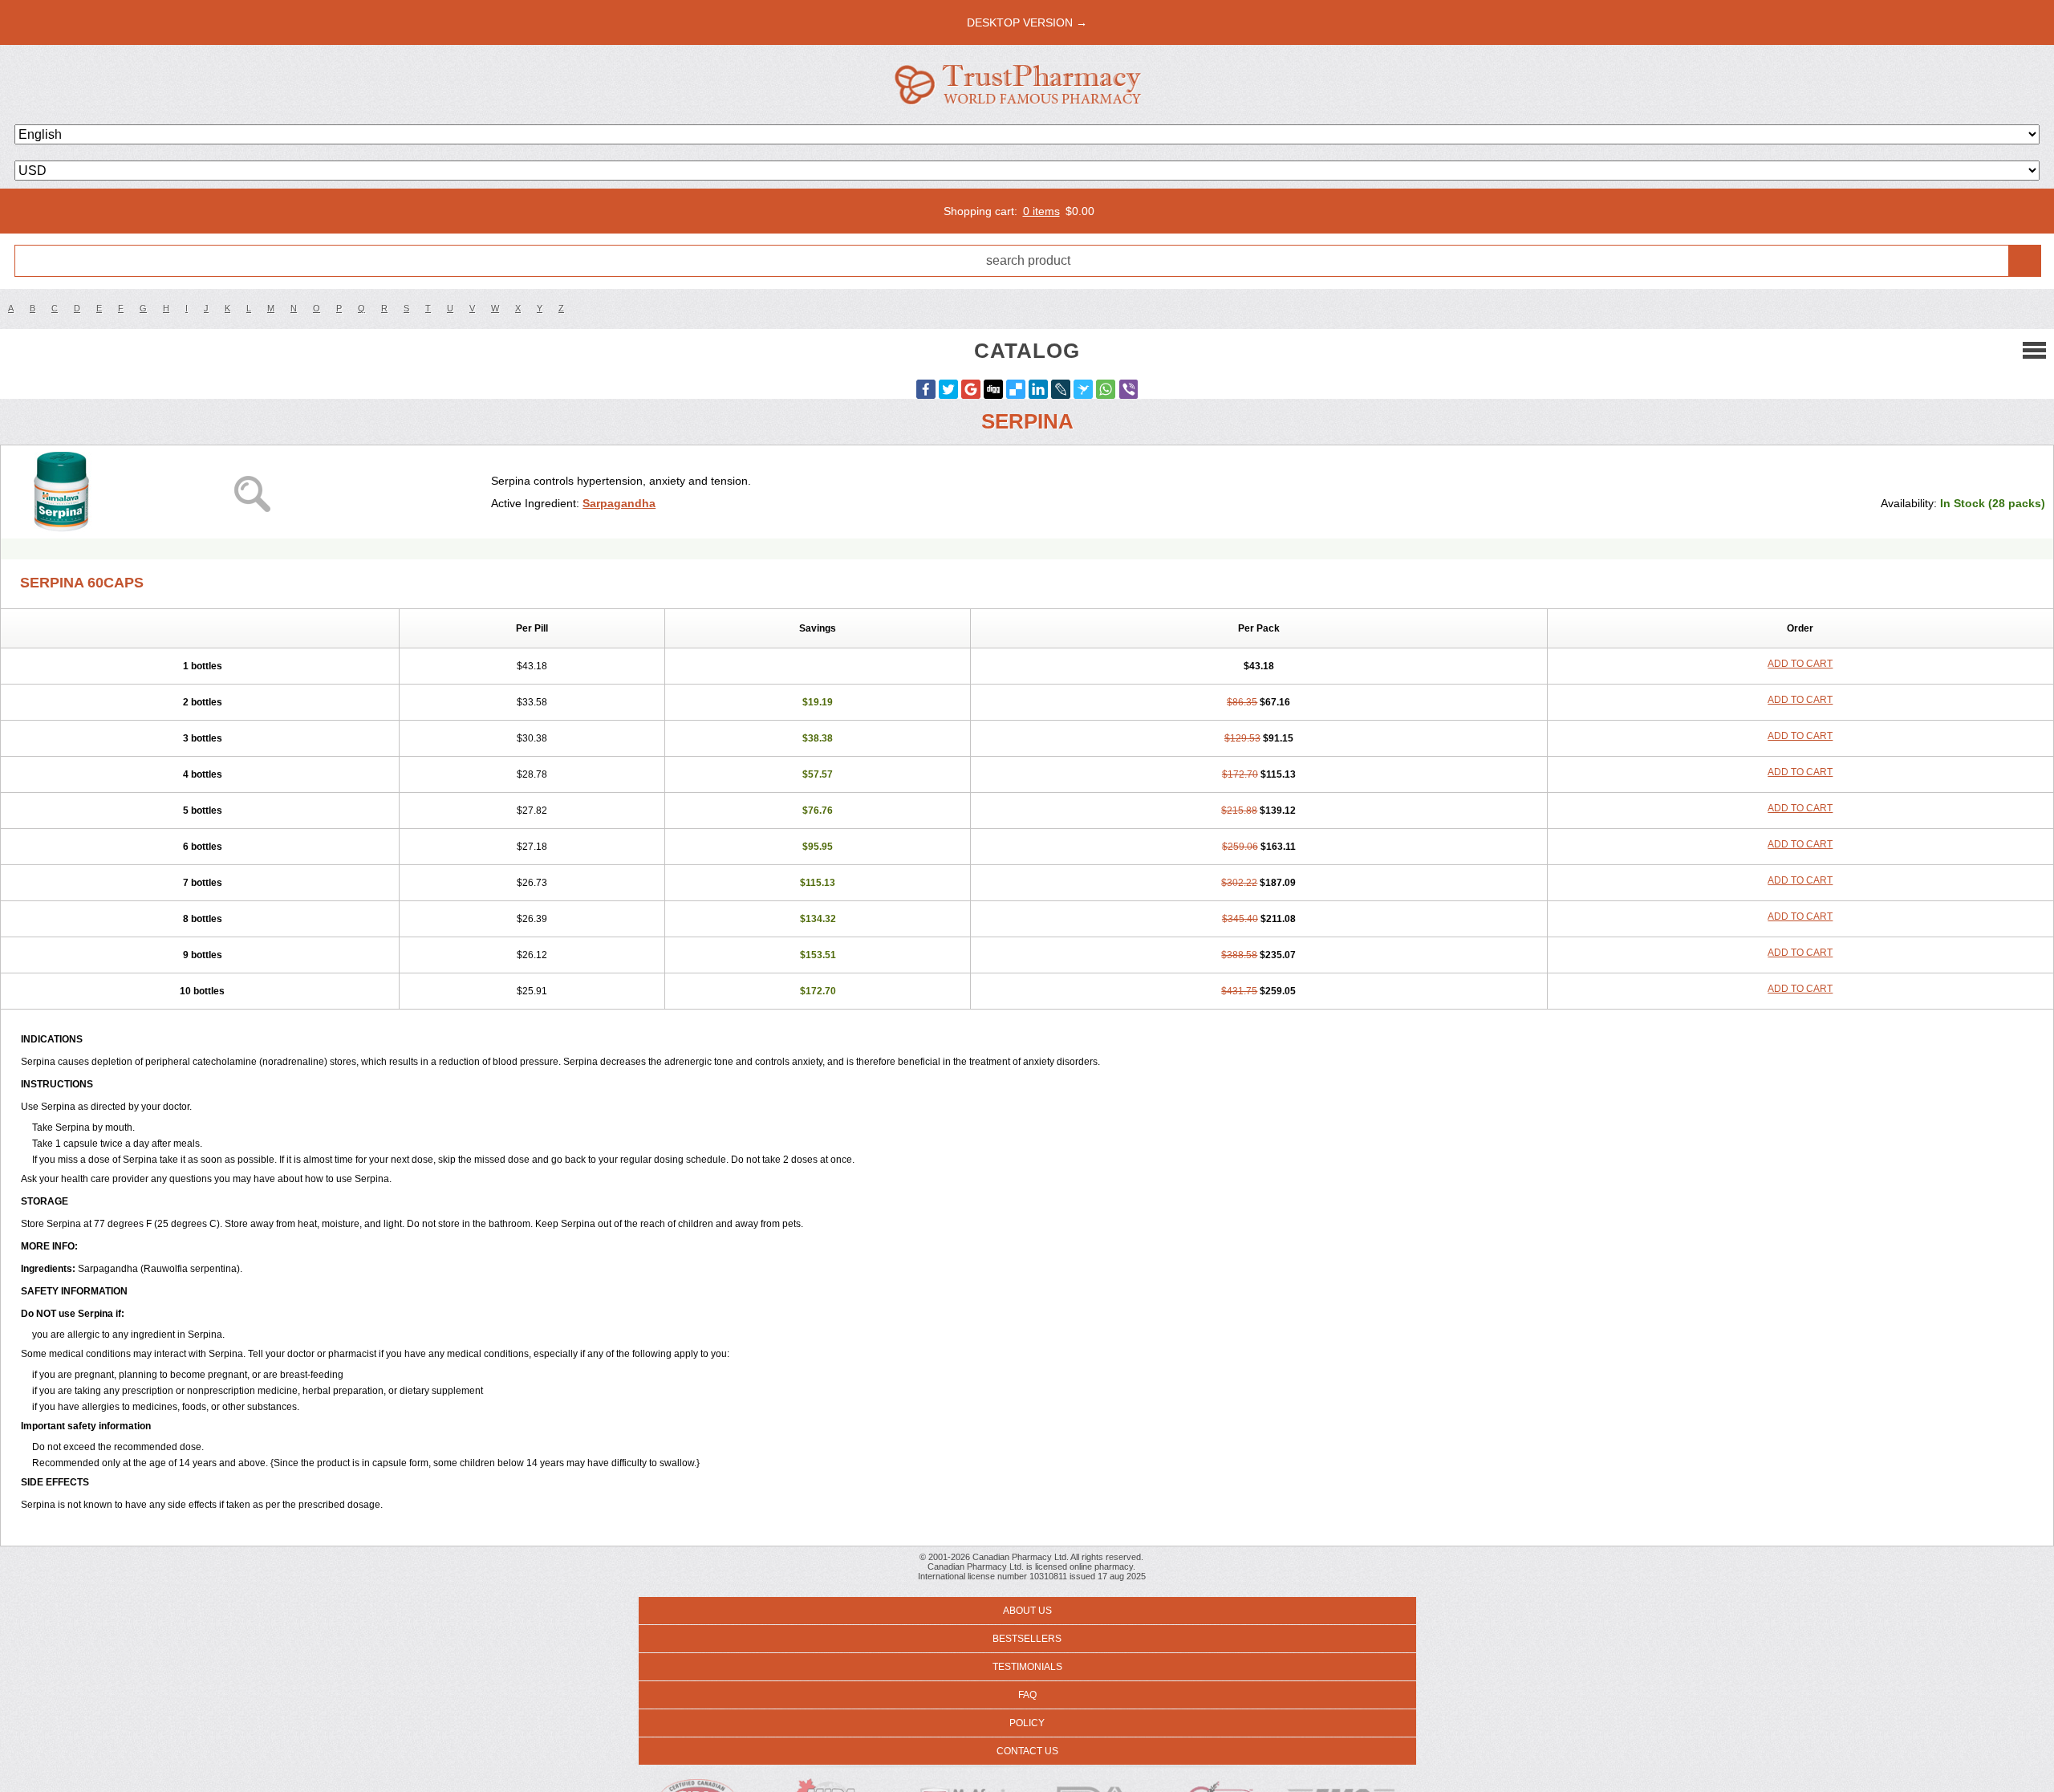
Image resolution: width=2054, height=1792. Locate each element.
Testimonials (1027, 1667)
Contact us (1027, 1751)
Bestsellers (1027, 1639)
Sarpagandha (619, 503)
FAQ (1027, 1695)
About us (1027, 1611)
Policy (1027, 1723)
